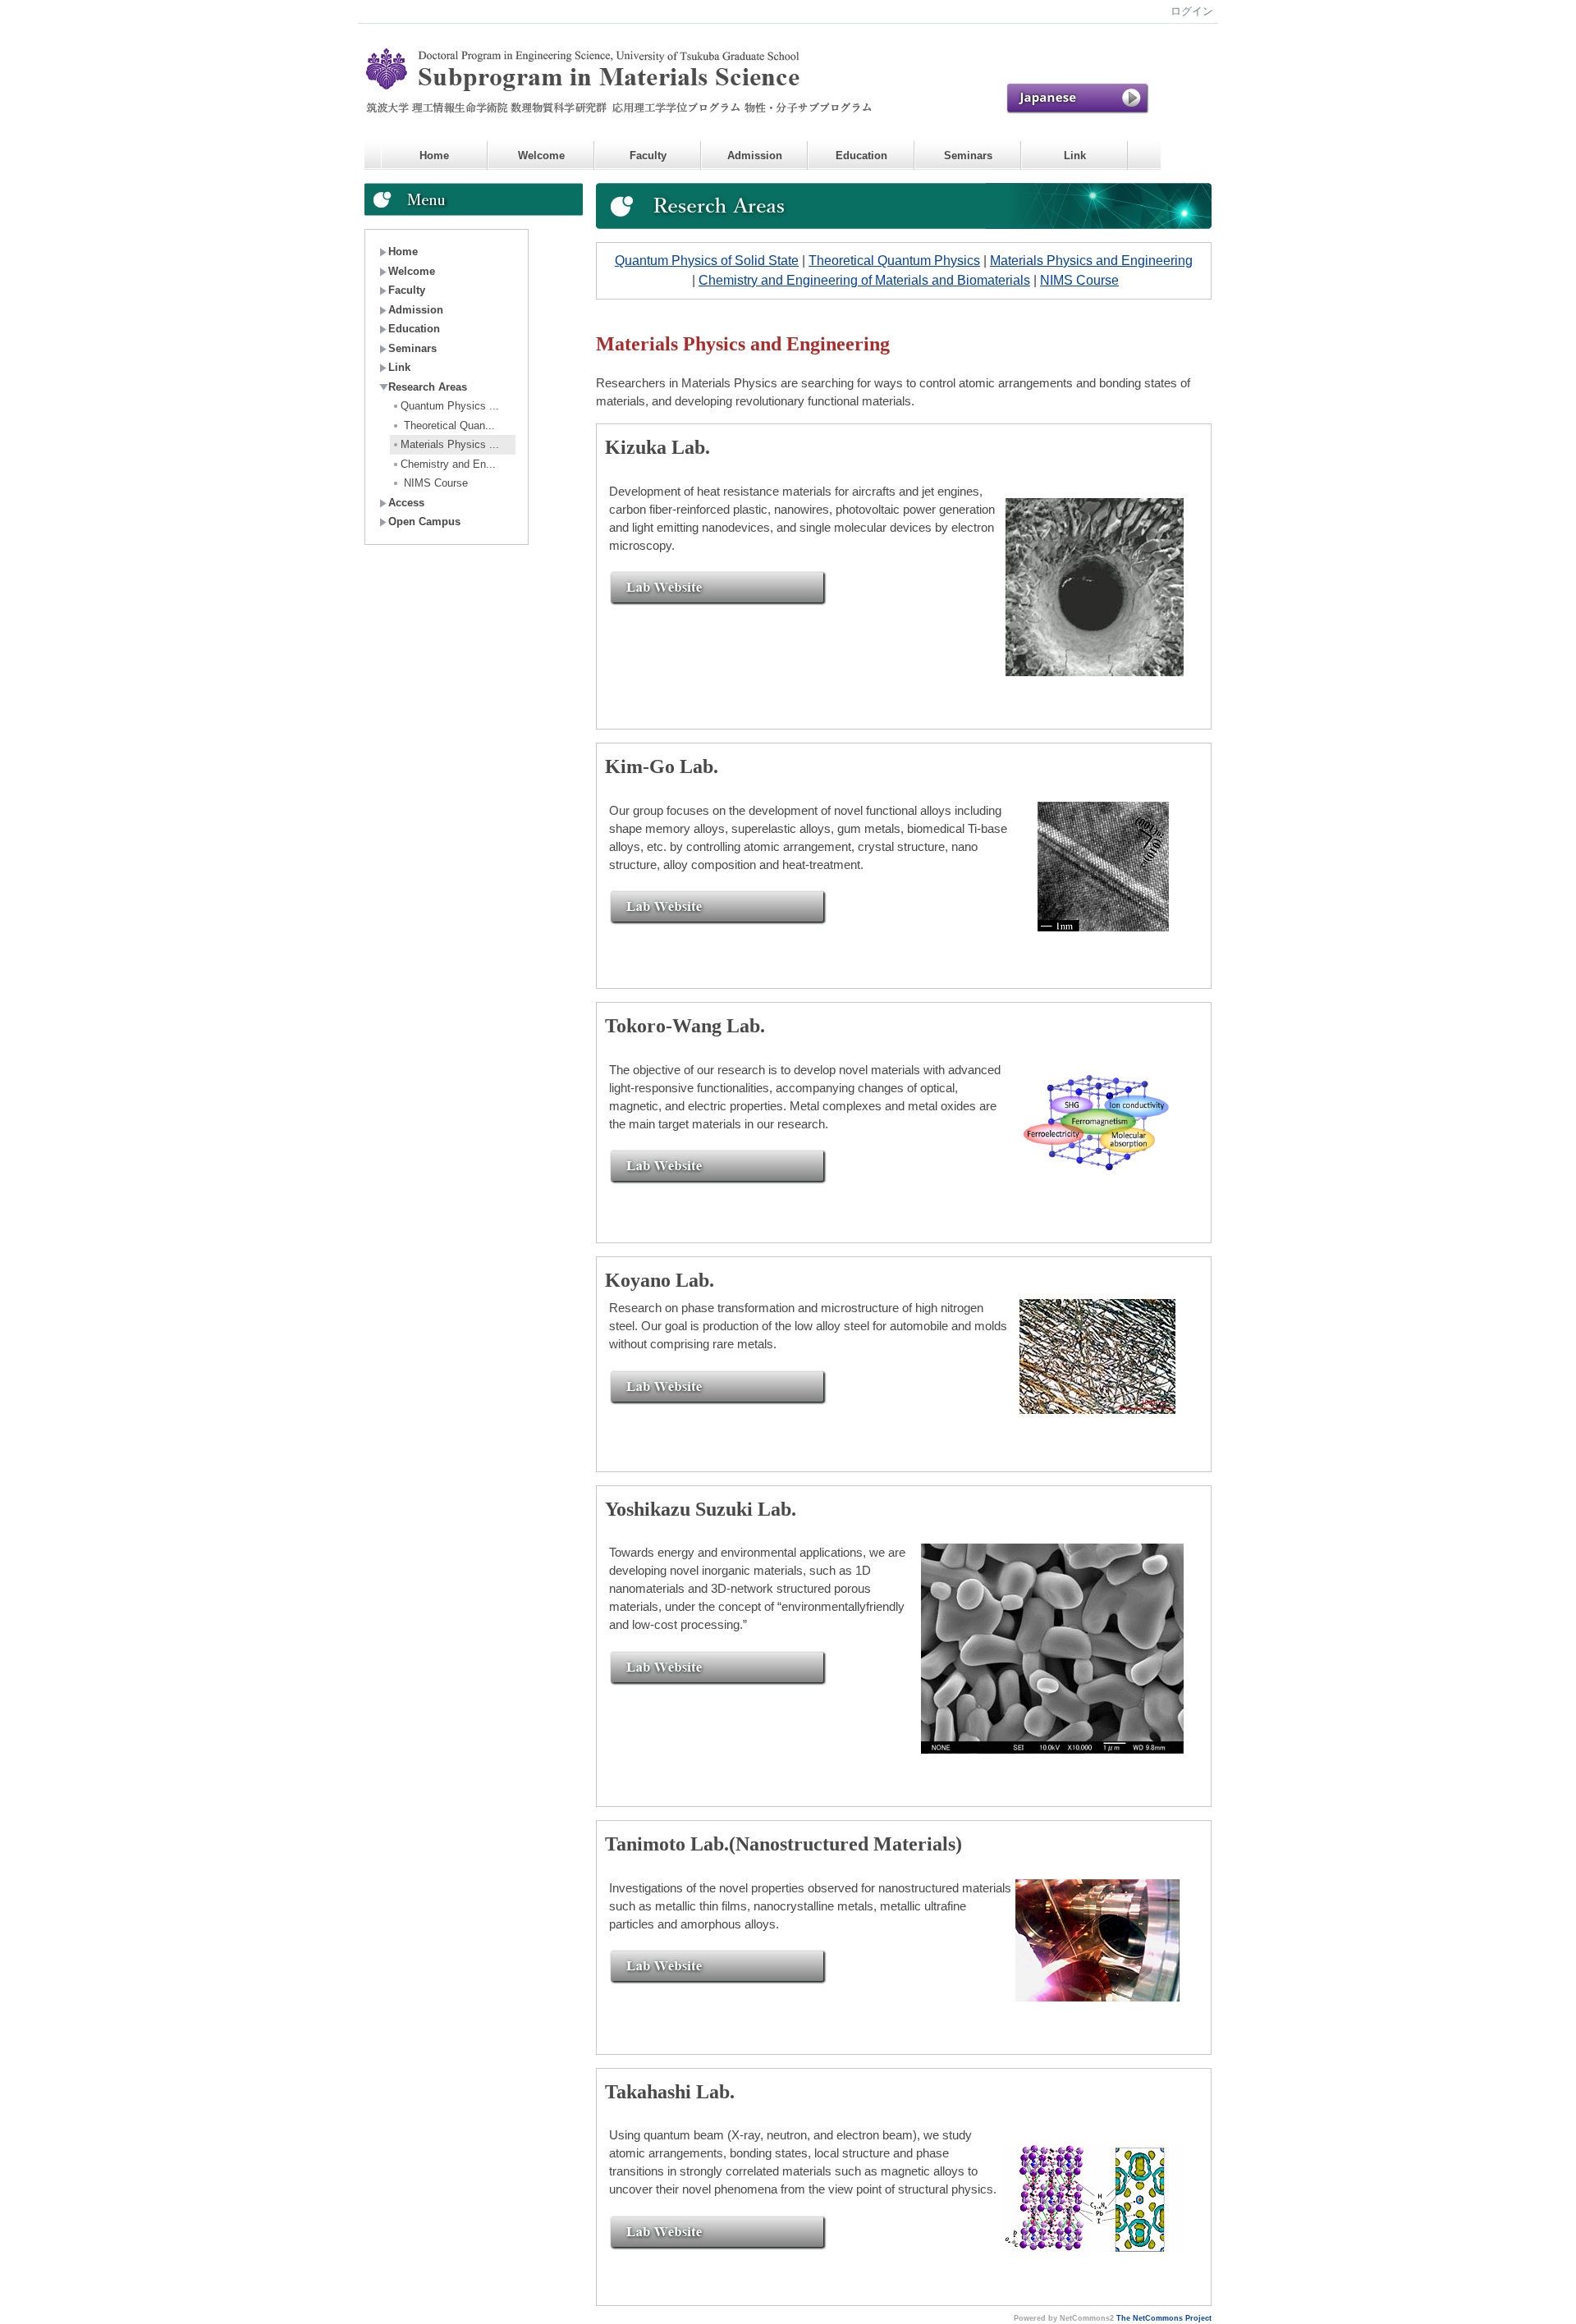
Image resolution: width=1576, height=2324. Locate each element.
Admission (755, 156)
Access (406, 503)
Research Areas (428, 387)
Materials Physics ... (450, 444)
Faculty (648, 156)
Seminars (968, 156)
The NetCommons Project (1164, 2318)
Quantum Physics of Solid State (707, 261)
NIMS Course (434, 483)
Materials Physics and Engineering (1091, 261)
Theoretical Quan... (448, 425)
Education (861, 156)
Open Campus (424, 522)
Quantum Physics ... (450, 406)
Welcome (541, 156)
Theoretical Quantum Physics (894, 261)
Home (434, 156)
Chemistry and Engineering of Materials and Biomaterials (864, 280)
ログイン (1192, 11)
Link (1075, 156)
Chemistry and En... (448, 464)
